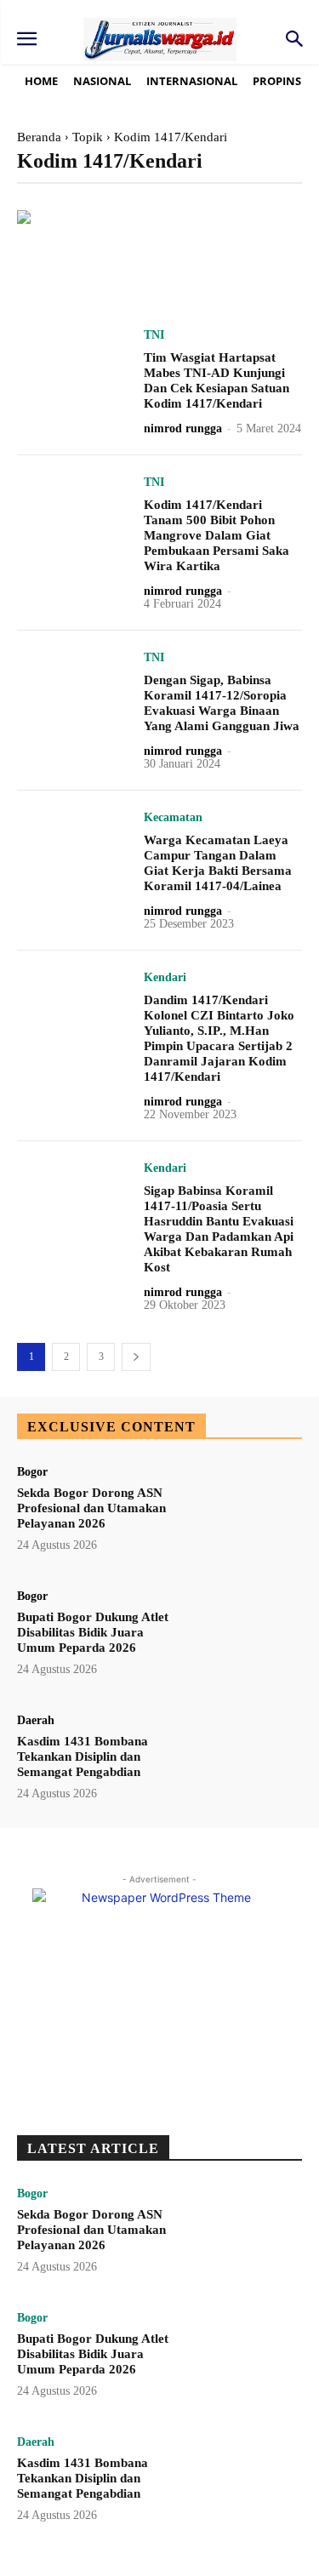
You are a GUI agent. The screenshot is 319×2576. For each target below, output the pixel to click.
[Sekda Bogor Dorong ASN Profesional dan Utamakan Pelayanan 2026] (245, 1515)
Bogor (32, 1472)
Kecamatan (173, 818)
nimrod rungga (183, 428)
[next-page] (136, 1357)
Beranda (39, 137)
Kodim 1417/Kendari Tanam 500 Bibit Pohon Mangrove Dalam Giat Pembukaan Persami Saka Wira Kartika (216, 535)
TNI (154, 335)
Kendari (165, 978)
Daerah (36, 1721)
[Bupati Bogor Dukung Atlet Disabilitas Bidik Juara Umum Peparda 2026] (245, 1639)
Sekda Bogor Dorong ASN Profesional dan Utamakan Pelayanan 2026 (91, 1508)
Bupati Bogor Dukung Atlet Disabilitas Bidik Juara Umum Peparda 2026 (93, 1632)
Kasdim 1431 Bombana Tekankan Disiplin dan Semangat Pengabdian (83, 1756)
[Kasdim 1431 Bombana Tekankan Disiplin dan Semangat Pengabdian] (245, 1763)
